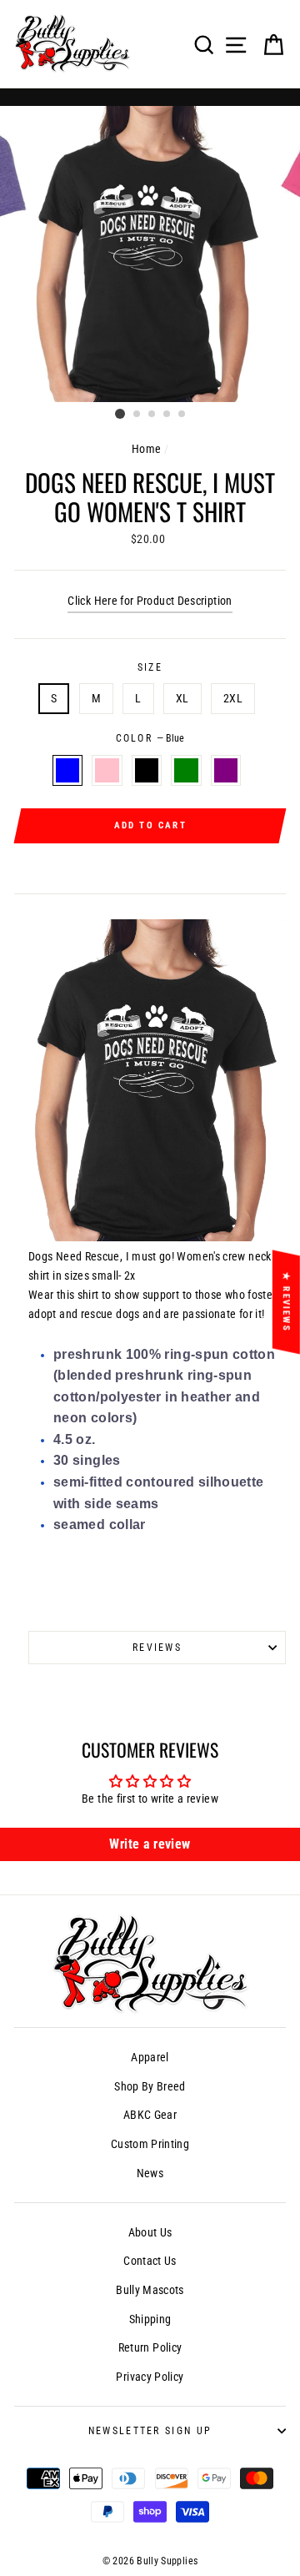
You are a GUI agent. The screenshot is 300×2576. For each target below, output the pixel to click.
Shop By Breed (150, 2087)
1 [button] (120, 414)
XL (182, 699)
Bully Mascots (150, 2290)
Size (150, 667)
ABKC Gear (150, 2115)
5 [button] (182, 415)
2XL (233, 699)
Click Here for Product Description (150, 601)
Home (146, 449)
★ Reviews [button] (286, 1302)
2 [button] (137, 415)
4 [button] (167, 415)
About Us (150, 2233)
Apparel (150, 2058)
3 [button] (152, 415)
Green (186, 770)
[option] (150, 254)
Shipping (150, 2319)
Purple (226, 770)
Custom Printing (150, 2144)
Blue (67, 770)
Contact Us (150, 2261)
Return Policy (150, 2348)
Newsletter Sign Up (150, 2431)
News (150, 2173)
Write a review (150, 1844)
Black (147, 770)
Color (150, 738)
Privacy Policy (150, 2377)
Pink (107, 770)
